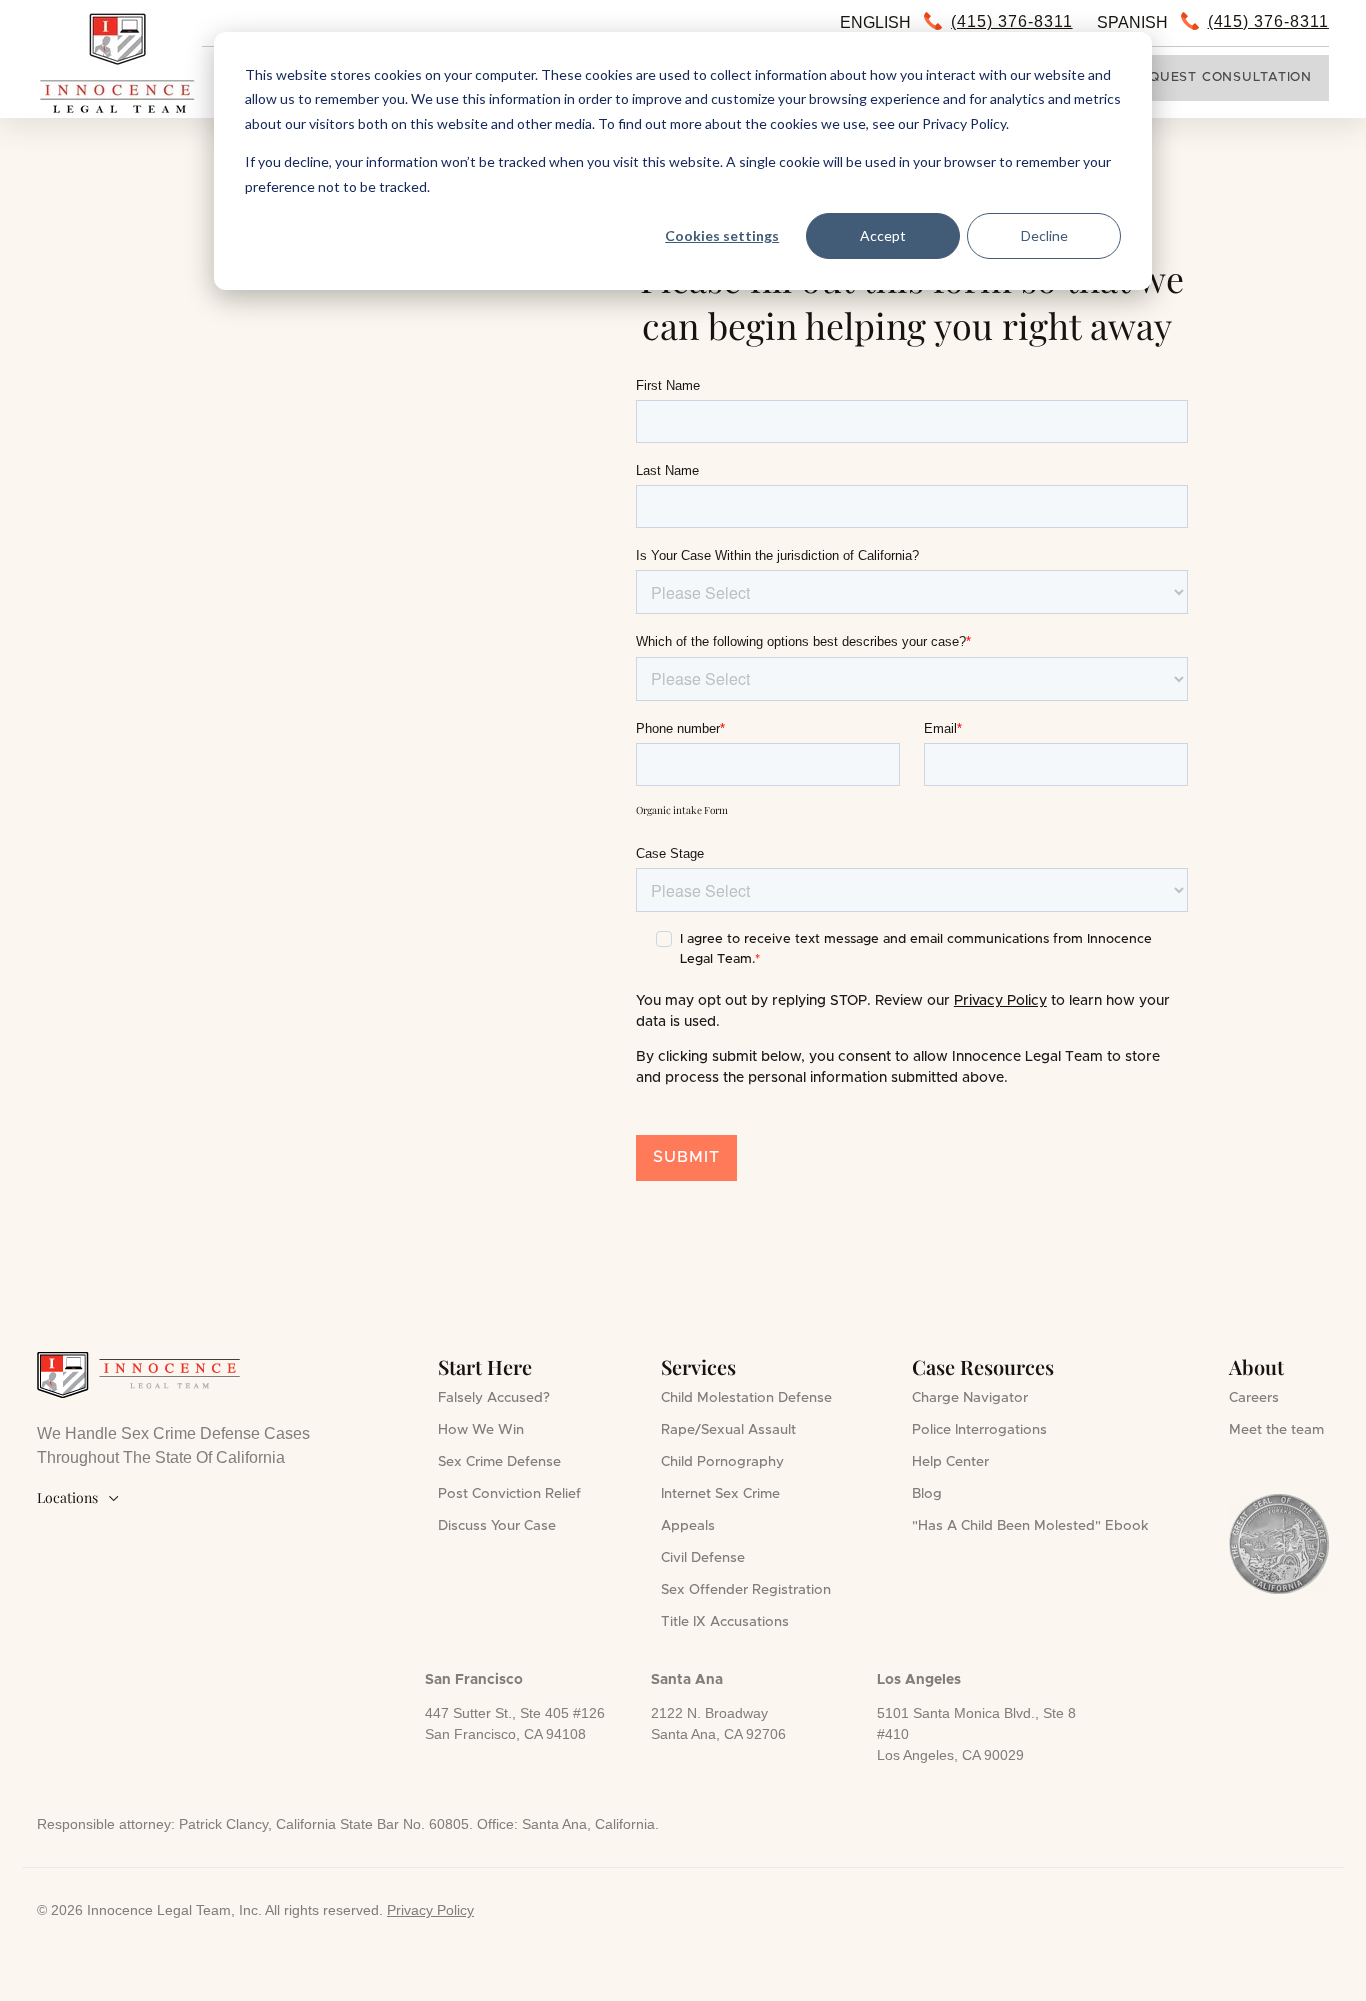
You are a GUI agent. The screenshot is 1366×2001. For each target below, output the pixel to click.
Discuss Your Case (497, 1526)
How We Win (481, 1430)
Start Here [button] (485, 1366)
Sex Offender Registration (746, 1590)
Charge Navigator (970, 1398)
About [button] (1256, 1366)
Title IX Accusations (725, 1622)
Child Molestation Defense (746, 1398)
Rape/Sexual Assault (728, 1430)
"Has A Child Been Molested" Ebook (1030, 1526)
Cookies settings (722, 235)
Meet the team (1276, 1430)
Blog (927, 1494)
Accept (883, 235)
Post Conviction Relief (509, 1494)
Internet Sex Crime (720, 1494)
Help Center (950, 1462)
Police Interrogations (979, 1430)
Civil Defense (703, 1558)
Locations (78, 1497)
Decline (1044, 235)
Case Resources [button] (983, 1366)
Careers (1254, 1398)
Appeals (688, 1526)
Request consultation (1222, 77)
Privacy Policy (1000, 1001)
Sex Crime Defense (499, 1462)
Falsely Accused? (494, 1398)
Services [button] (698, 1366)
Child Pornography (722, 1462)
